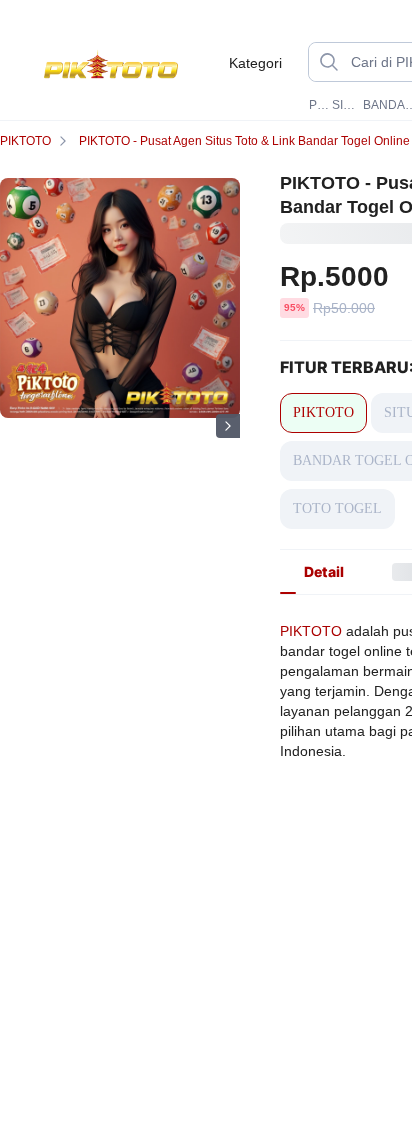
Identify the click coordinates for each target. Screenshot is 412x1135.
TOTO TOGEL (337, 508)
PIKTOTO (319, 105)
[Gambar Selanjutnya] (228, 426)
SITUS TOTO (345, 105)
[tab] (324, 572)
